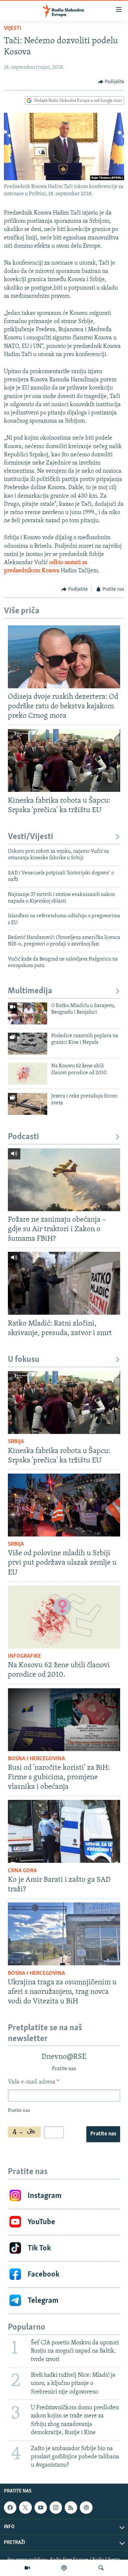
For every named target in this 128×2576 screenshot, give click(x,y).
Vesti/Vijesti (31, 837)
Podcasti (23, 1137)
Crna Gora (22, 1871)
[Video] (27, 2568)
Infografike (24, 1656)
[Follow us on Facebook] (10, 2508)
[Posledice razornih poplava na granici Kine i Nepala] (28, 1044)
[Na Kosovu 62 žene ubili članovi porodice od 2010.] (28, 1074)
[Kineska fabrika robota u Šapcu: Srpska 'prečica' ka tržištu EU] (64, 760)
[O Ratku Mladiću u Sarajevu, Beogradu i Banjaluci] (28, 1013)
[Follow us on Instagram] (56, 2508)
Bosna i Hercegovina (36, 1759)
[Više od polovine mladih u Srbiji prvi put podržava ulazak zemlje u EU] (64, 1505)
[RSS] (71, 2508)
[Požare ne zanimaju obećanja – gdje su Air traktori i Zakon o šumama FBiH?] (64, 1180)
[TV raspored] (86, 2508)
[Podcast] (64, 2568)
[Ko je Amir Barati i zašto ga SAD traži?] (64, 1831)
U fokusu (24, 1360)
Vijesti (13, 29)
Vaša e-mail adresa (33, 2082)
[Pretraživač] (101, 2568)
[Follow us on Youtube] (41, 2508)
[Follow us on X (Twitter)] (25, 2508)
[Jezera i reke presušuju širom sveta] (28, 1104)
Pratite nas (103, 2134)
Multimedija (30, 991)
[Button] (111, 82)
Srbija (16, 1442)
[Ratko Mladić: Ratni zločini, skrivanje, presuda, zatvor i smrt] (64, 1283)
